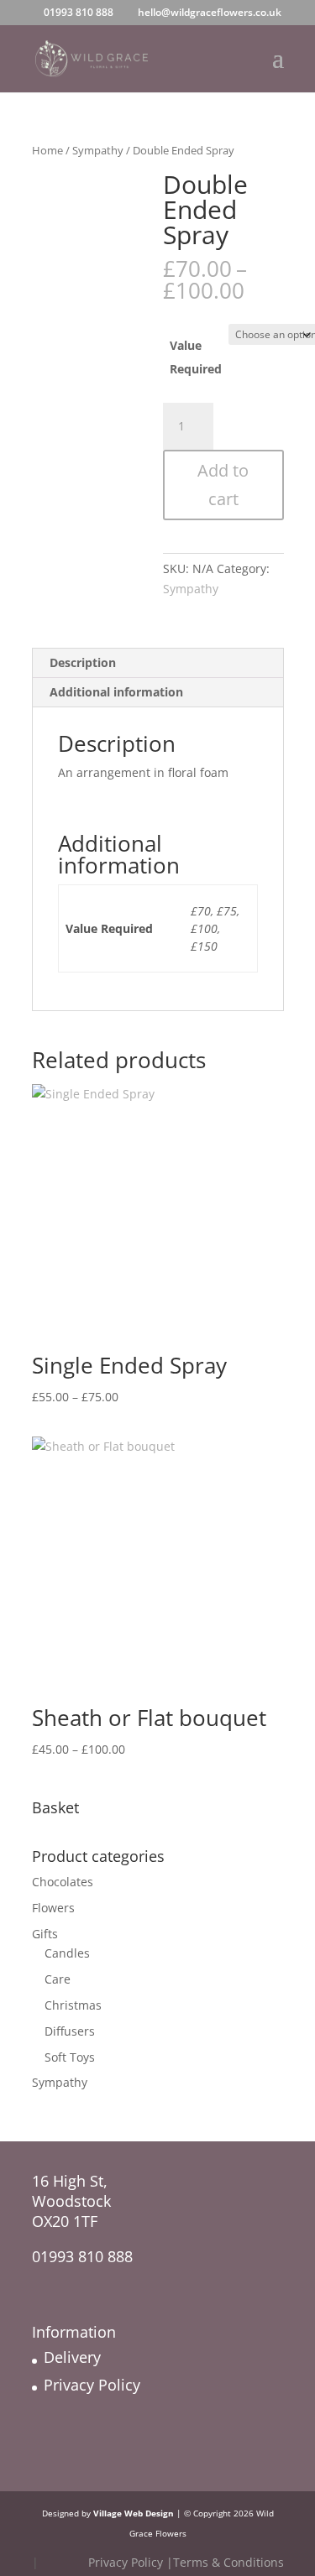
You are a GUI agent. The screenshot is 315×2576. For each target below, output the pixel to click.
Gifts (45, 1934)
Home (47, 150)
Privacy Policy (92, 2385)
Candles (67, 1953)
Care (58, 1979)
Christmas (73, 2005)
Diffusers (70, 2031)
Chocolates (63, 1882)
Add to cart (223, 485)
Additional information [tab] (116, 692)
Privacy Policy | (131, 2562)
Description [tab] (83, 662)
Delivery (72, 2357)
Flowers (53, 1908)
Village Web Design (134, 2513)
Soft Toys (70, 2057)
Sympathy (98, 150)
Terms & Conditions (228, 2562)
